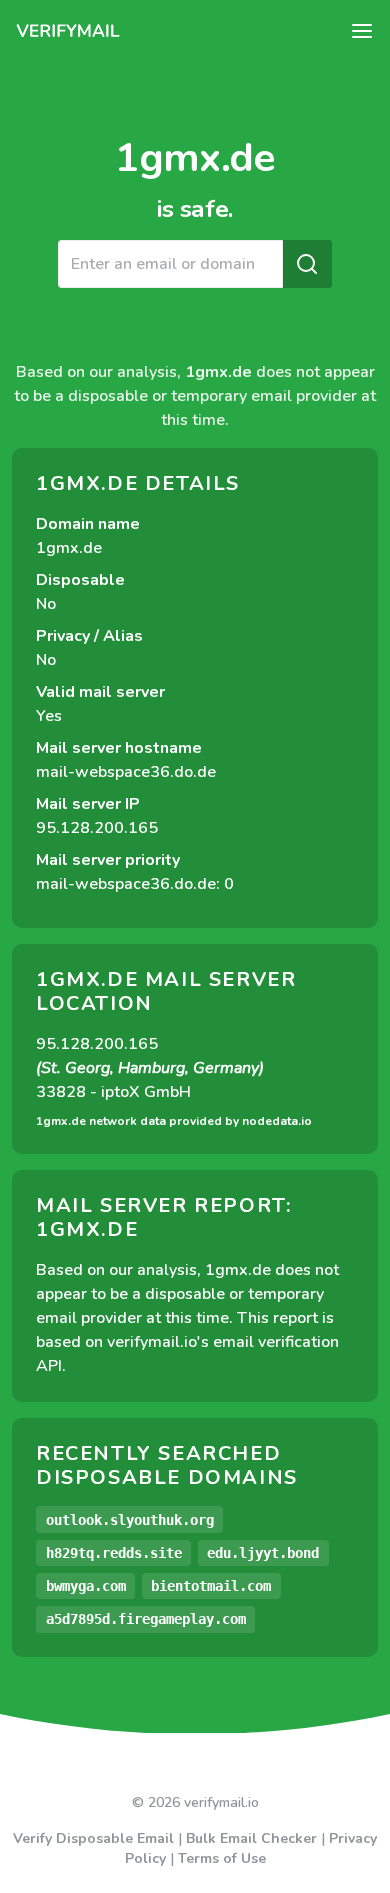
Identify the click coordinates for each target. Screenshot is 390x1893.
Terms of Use (222, 1858)
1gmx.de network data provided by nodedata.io (174, 1121)
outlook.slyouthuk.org (130, 1520)
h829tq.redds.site (114, 1553)
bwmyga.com (86, 1586)
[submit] (307, 264)
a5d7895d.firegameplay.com (146, 1619)
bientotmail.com (211, 1586)
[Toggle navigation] (362, 31)
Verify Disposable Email (93, 1838)
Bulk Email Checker (251, 1838)
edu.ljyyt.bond (263, 1553)
